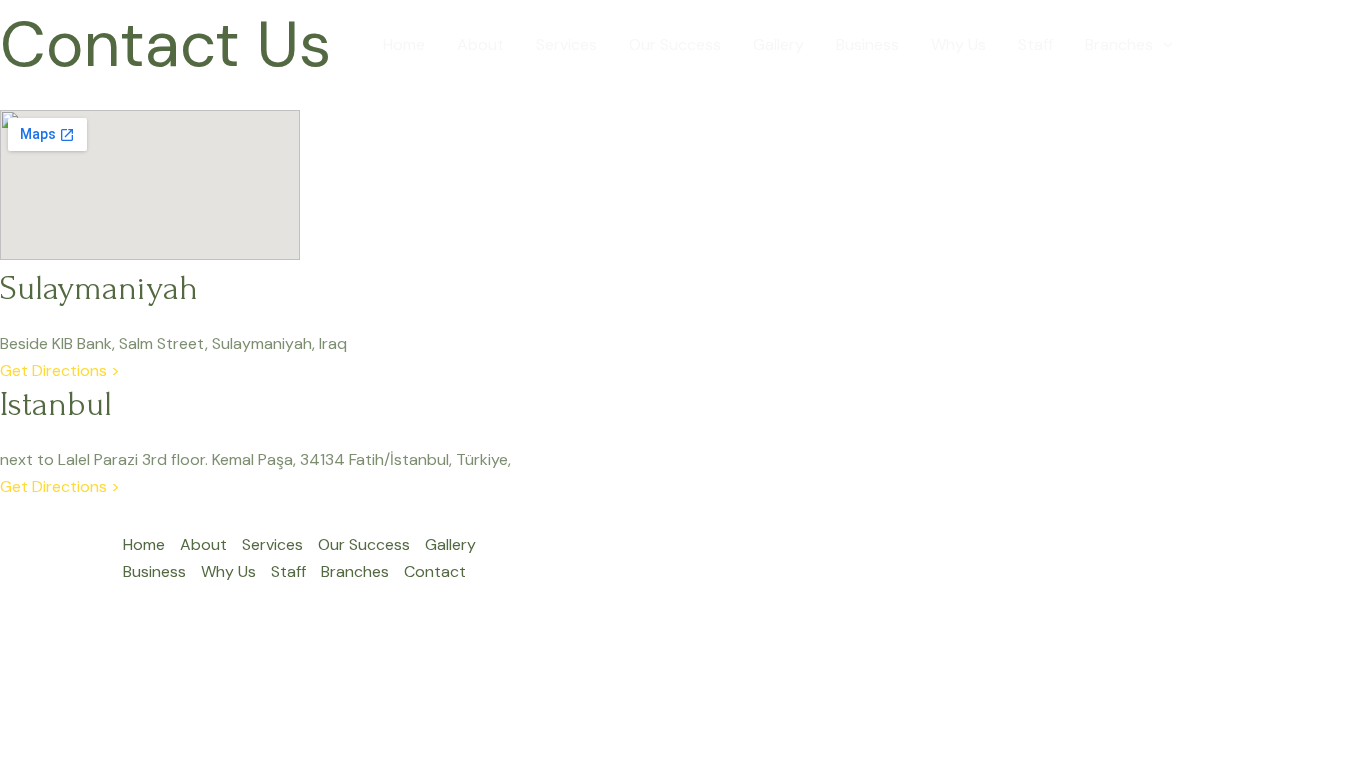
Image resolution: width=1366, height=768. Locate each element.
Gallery (778, 44)
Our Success (675, 44)
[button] (1163, 45)
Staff (1035, 44)
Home (404, 44)
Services (566, 44)
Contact (1236, 44)
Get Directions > (60, 370)
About (480, 44)
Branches (1119, 44)
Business (867, 44)
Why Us (958, 44)
